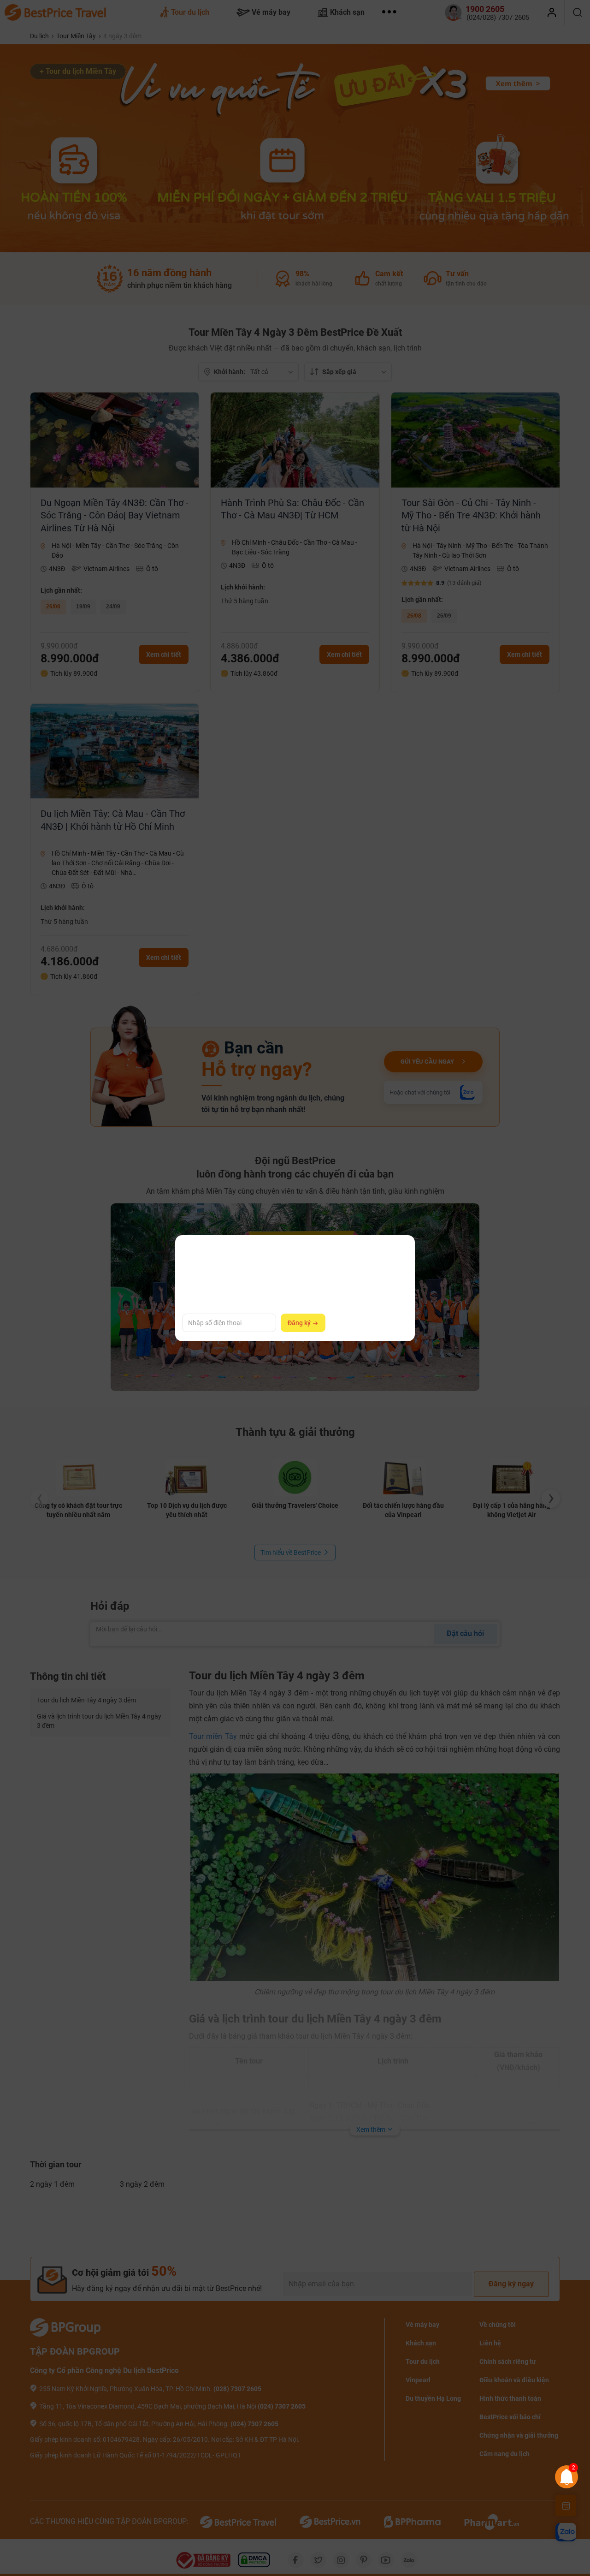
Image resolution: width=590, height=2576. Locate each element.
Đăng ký (300, 1323)
